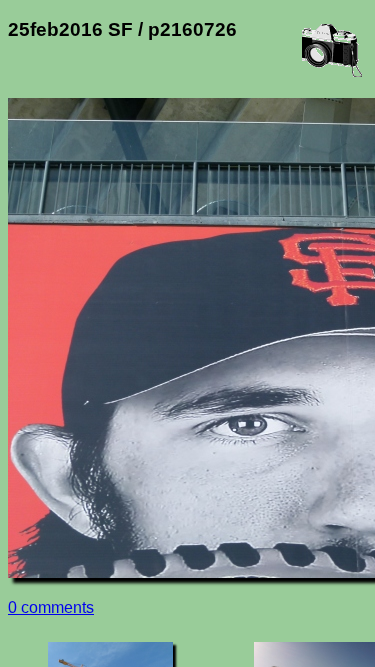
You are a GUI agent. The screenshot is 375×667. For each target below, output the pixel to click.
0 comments (51, 607)
